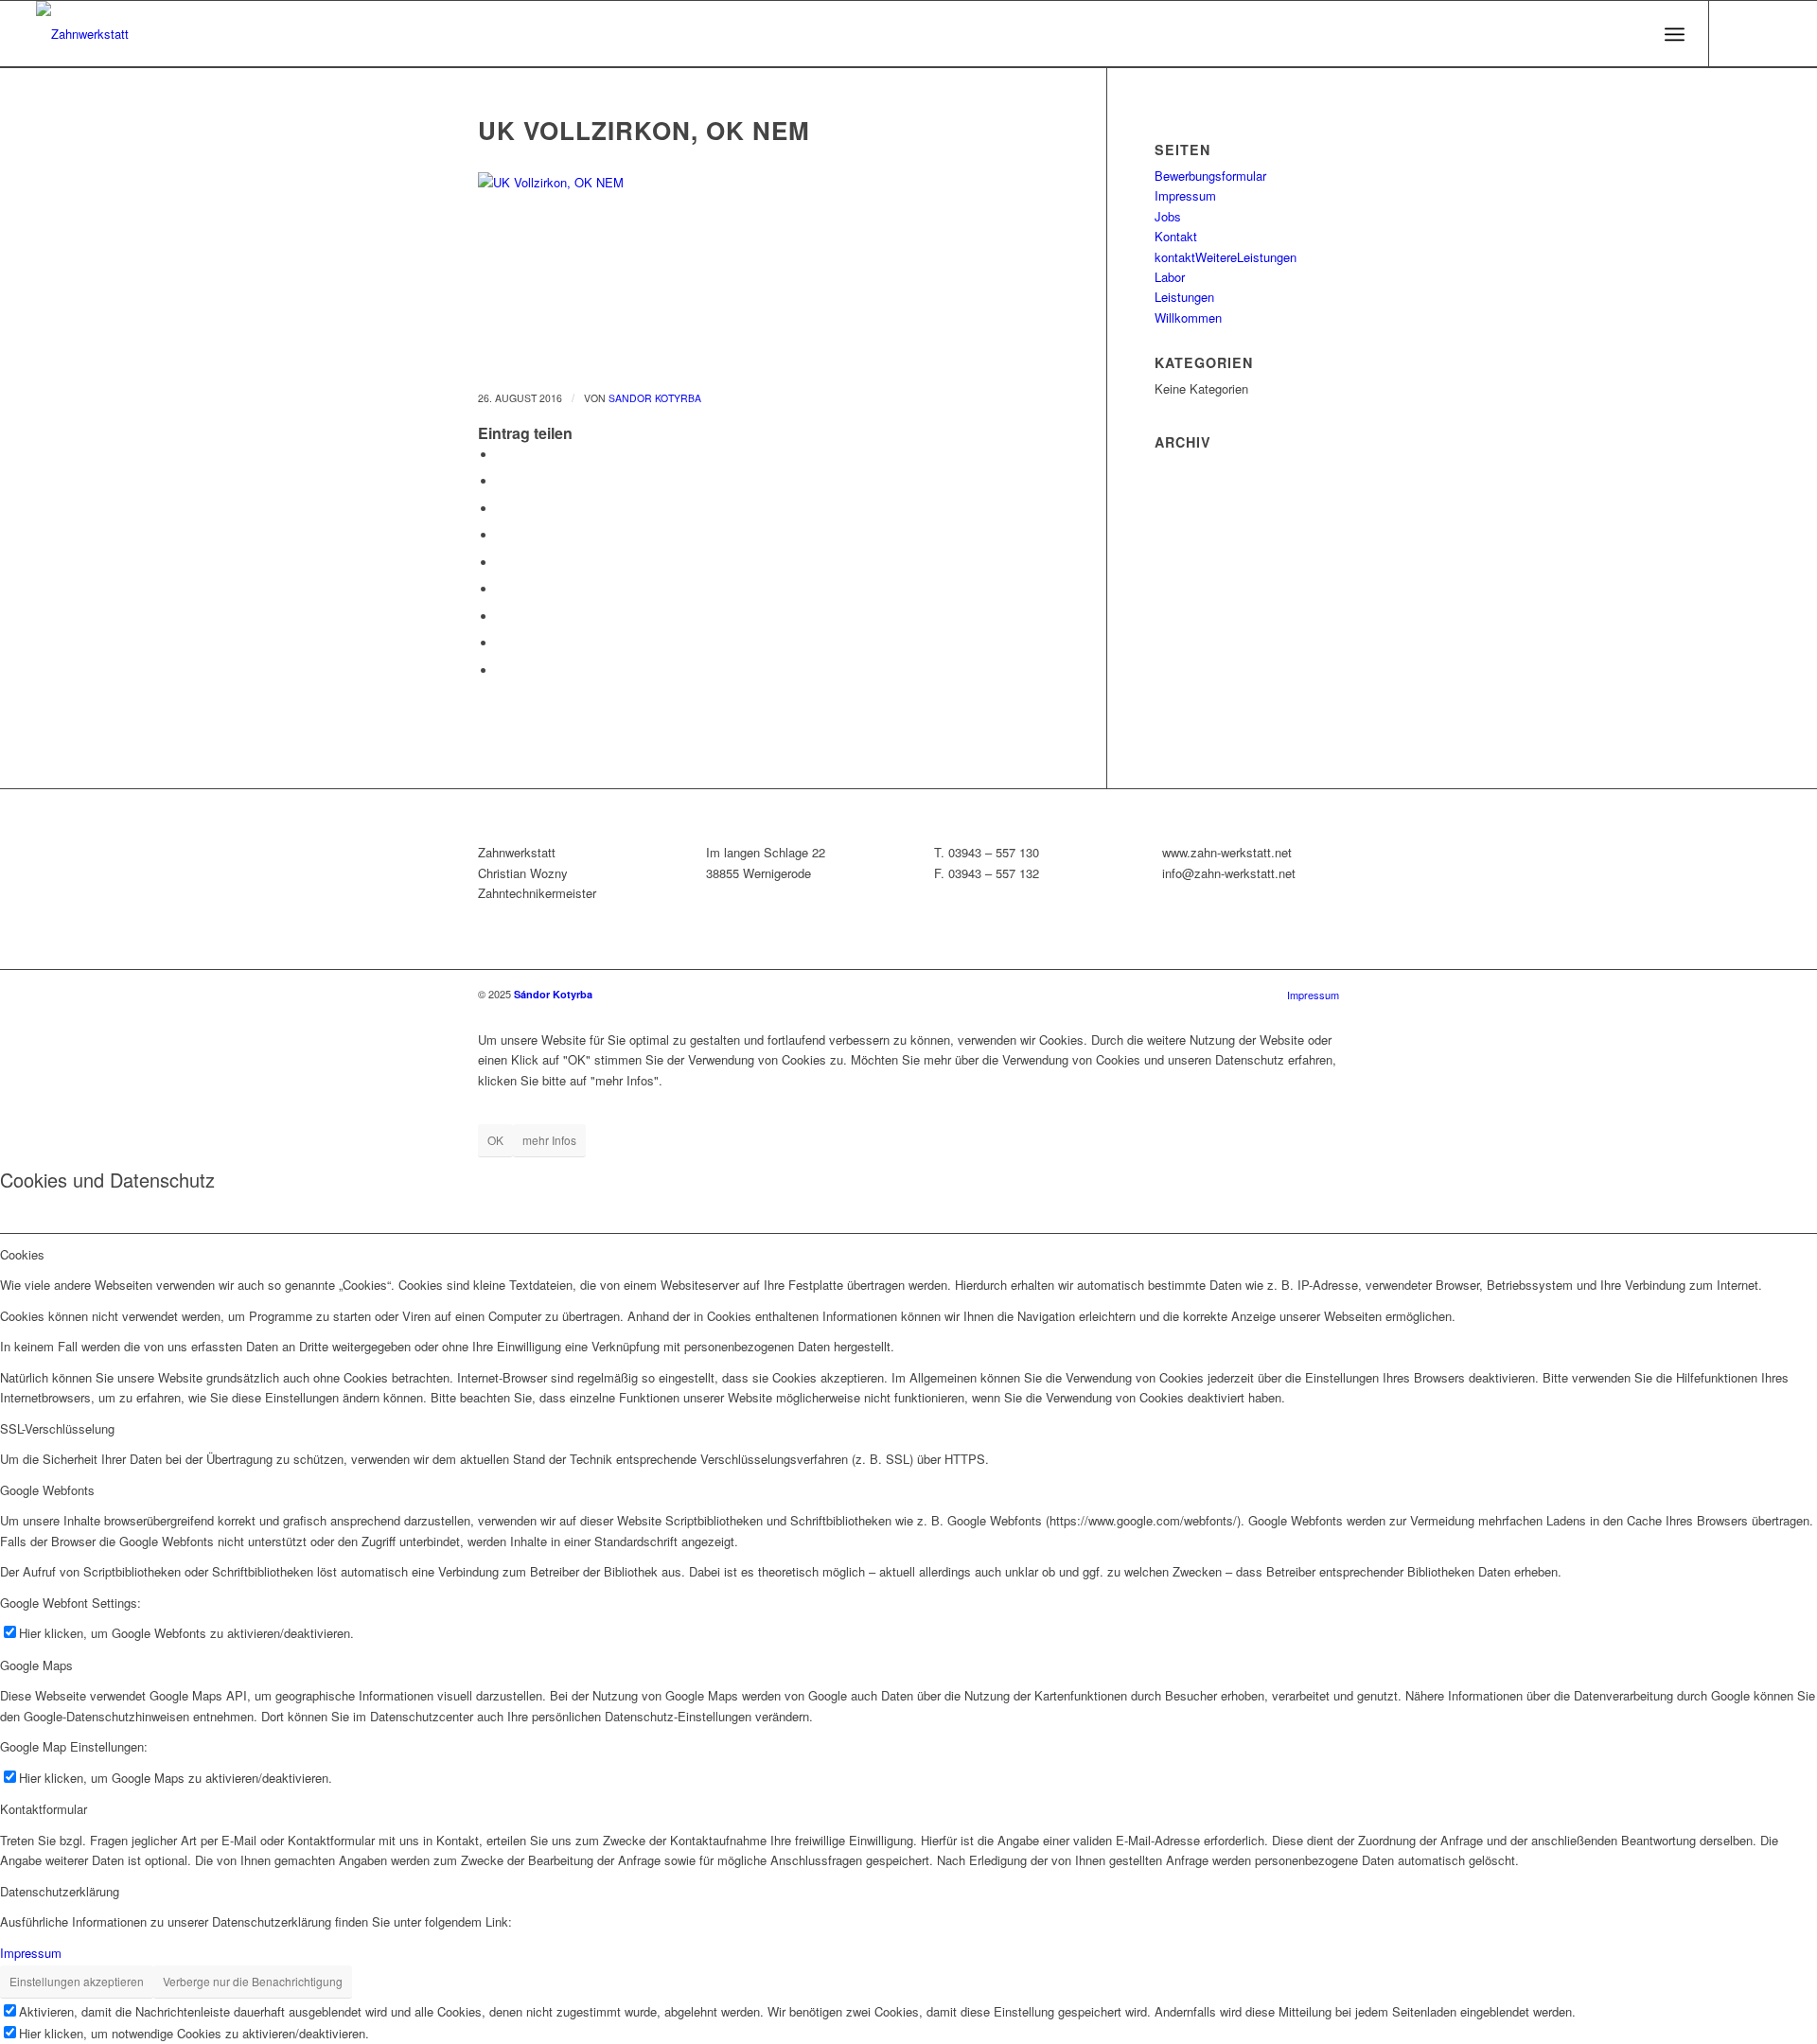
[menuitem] (1675, 34)
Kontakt (1176, 236)
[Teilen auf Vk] (502, 617)
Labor (1170, 277)
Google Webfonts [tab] (47, 1490)
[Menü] (1675, 34)
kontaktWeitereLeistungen (1226, 257)
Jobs (1168, 216)
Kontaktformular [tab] (44, 1809)
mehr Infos (549, 1140)
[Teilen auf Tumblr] (502, 589)
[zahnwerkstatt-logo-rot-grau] (82, 34)
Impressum (1185, 195)
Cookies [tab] (22, 1254)
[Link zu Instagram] (1738, 33)
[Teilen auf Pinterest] (502, 535)
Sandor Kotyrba (655, 398)
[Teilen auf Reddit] (502, 643)
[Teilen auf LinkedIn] (502, 563)
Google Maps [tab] (36, 1665)
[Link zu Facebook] (1767, 33)
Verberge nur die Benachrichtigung (253, 1981)
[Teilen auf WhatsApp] (502, 509)
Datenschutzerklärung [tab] (60, 1891)
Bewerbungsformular (1210, 176)
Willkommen (1188, 317)
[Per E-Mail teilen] (502, 670)
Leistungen (1184, 297)
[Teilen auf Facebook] (502, 455)
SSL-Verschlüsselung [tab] (57, 1428)
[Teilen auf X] (502, 481)
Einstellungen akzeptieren (77, 1981)
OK (495, 1140)
